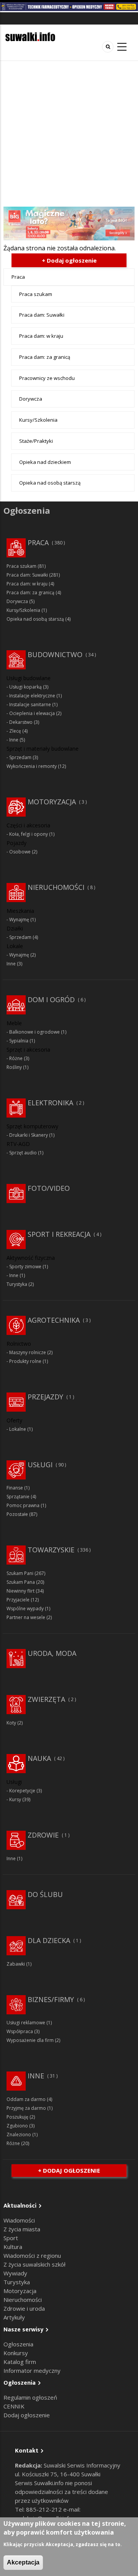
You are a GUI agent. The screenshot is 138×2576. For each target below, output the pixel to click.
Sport (11, 2238)
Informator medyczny (32, 2371)
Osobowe (20, 852)
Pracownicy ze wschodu (47, 378)
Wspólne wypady (25, 1609)
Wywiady (15, 2273)
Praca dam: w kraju (41, 336)
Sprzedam (20, 757)
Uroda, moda (52, 1653)
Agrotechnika (54, 1320)
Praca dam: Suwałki (42, 315)
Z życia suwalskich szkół (34, 2264)
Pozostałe (17, 1514)
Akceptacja (23, 2562)
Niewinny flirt (21, 1591)
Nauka (39, 1758)
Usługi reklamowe (26, 2023)
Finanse (15, 1488)
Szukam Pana (21, 1582)
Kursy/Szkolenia (38, 420)
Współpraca (20, 2031)
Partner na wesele (26, 1617)
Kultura (13, 2247)
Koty (11, 1723)
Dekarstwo (21, 722)
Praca (18, 277)
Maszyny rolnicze (28, 1352)
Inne (14, 740)
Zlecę (15, 731)
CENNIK (14, 2406)
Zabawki (16, 1964)
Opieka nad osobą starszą (50, 483)
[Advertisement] (69, 134)
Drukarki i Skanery (29, 1135)
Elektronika (50, 1103)
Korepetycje (22, 1791)
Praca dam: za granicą (45, 357)
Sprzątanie (18, 1497)
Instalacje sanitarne (30, 704)
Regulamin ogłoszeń (30, 2397)
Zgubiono (17, 2126)
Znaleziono (19, 2135)
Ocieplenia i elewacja (32, 713)
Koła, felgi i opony (29, 834)
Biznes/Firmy (51, 1999)
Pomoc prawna (23, 1505)
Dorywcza (31, 399)
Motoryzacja (52, 802)
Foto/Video (49, 1188)
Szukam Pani (20, 1573)
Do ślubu (45, 1894)
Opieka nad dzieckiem (45, 462)
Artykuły (14, 2317)
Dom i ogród (51, 999)
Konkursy (16, 2353)
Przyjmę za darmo (26, 2108)
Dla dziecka (49, 1940)
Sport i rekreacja (59, 1234)
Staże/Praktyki (36, 441)
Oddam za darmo (26, 2099)
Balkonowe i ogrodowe (34, 1032)
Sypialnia (19, 1041)
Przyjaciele (18, 1600)
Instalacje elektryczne (32, 696)
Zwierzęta (46, 1699)
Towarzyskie (51, 1550)
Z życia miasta (22, 2229)
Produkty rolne (25, 1361)
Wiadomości (19, 2220)
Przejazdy (45, 1397)
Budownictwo (55, 654)
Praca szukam (36, 294)
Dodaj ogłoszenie (27, 2415)
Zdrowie (43, 1835)
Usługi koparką (25, 687)
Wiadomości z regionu (32, 2255)
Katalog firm (20, 2362)
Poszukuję (17, 2117)
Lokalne (18, 1429)
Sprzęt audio (23, 1153)
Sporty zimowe (25, 1267)
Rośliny (14, 1067)
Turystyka (17, 1284)
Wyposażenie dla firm (30, 2040)
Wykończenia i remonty (32, 766)
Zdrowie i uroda (24, 2308)
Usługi (40, 1465)
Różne (16, 1058)
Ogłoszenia (18, 2344)
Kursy (15, 1799)
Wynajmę (19, 920)
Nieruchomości (56, 887)
